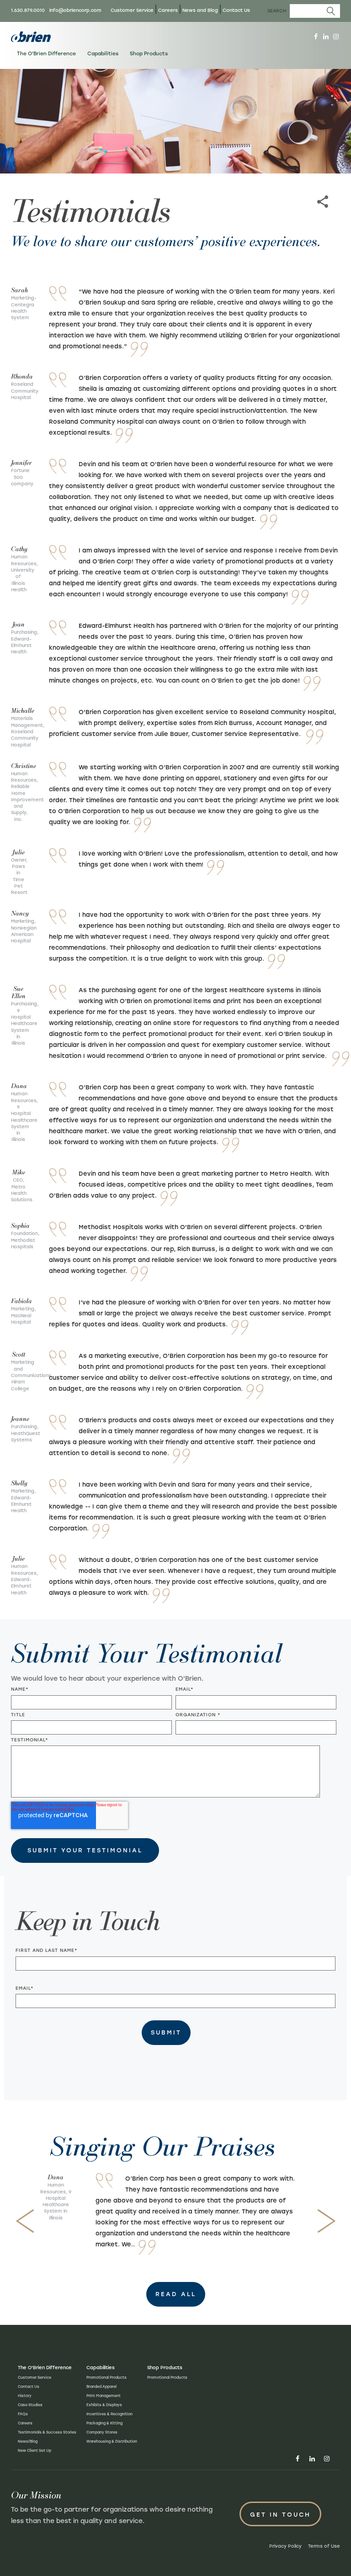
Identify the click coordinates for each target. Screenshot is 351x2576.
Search (277, 11)
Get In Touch (280, 2515)
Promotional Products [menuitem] (106, 2377)
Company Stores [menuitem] (102, 2432)
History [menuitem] (25, 2396)
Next (326, 2221)
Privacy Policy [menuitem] (285, 2546)
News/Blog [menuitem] (28, 2441)
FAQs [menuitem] (23, 2414)
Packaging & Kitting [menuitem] (104, 2423)
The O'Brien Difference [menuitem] (45, 2368)
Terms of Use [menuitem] (324, 2546)
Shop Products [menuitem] (165, 2368)
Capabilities (103, 54)
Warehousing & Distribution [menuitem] (112, 2441)
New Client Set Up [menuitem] (35, 2450)
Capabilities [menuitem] (101, 2368)
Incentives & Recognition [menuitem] (109, 2414)
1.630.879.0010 (28, 10)
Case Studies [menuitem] (30, 2405)
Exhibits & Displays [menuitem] (104, 2405)
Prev (25, 2221)
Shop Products (149, 54)
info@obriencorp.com (75, 10)
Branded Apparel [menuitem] (101, 2387)
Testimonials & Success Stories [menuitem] (47, 2432)
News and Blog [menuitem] (200, 10)
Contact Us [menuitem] (236, 10)
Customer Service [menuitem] (132, 10)
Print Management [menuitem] (104, 2396)
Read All (176, 2294)
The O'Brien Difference (46, 54)
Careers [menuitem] (168, 10)
